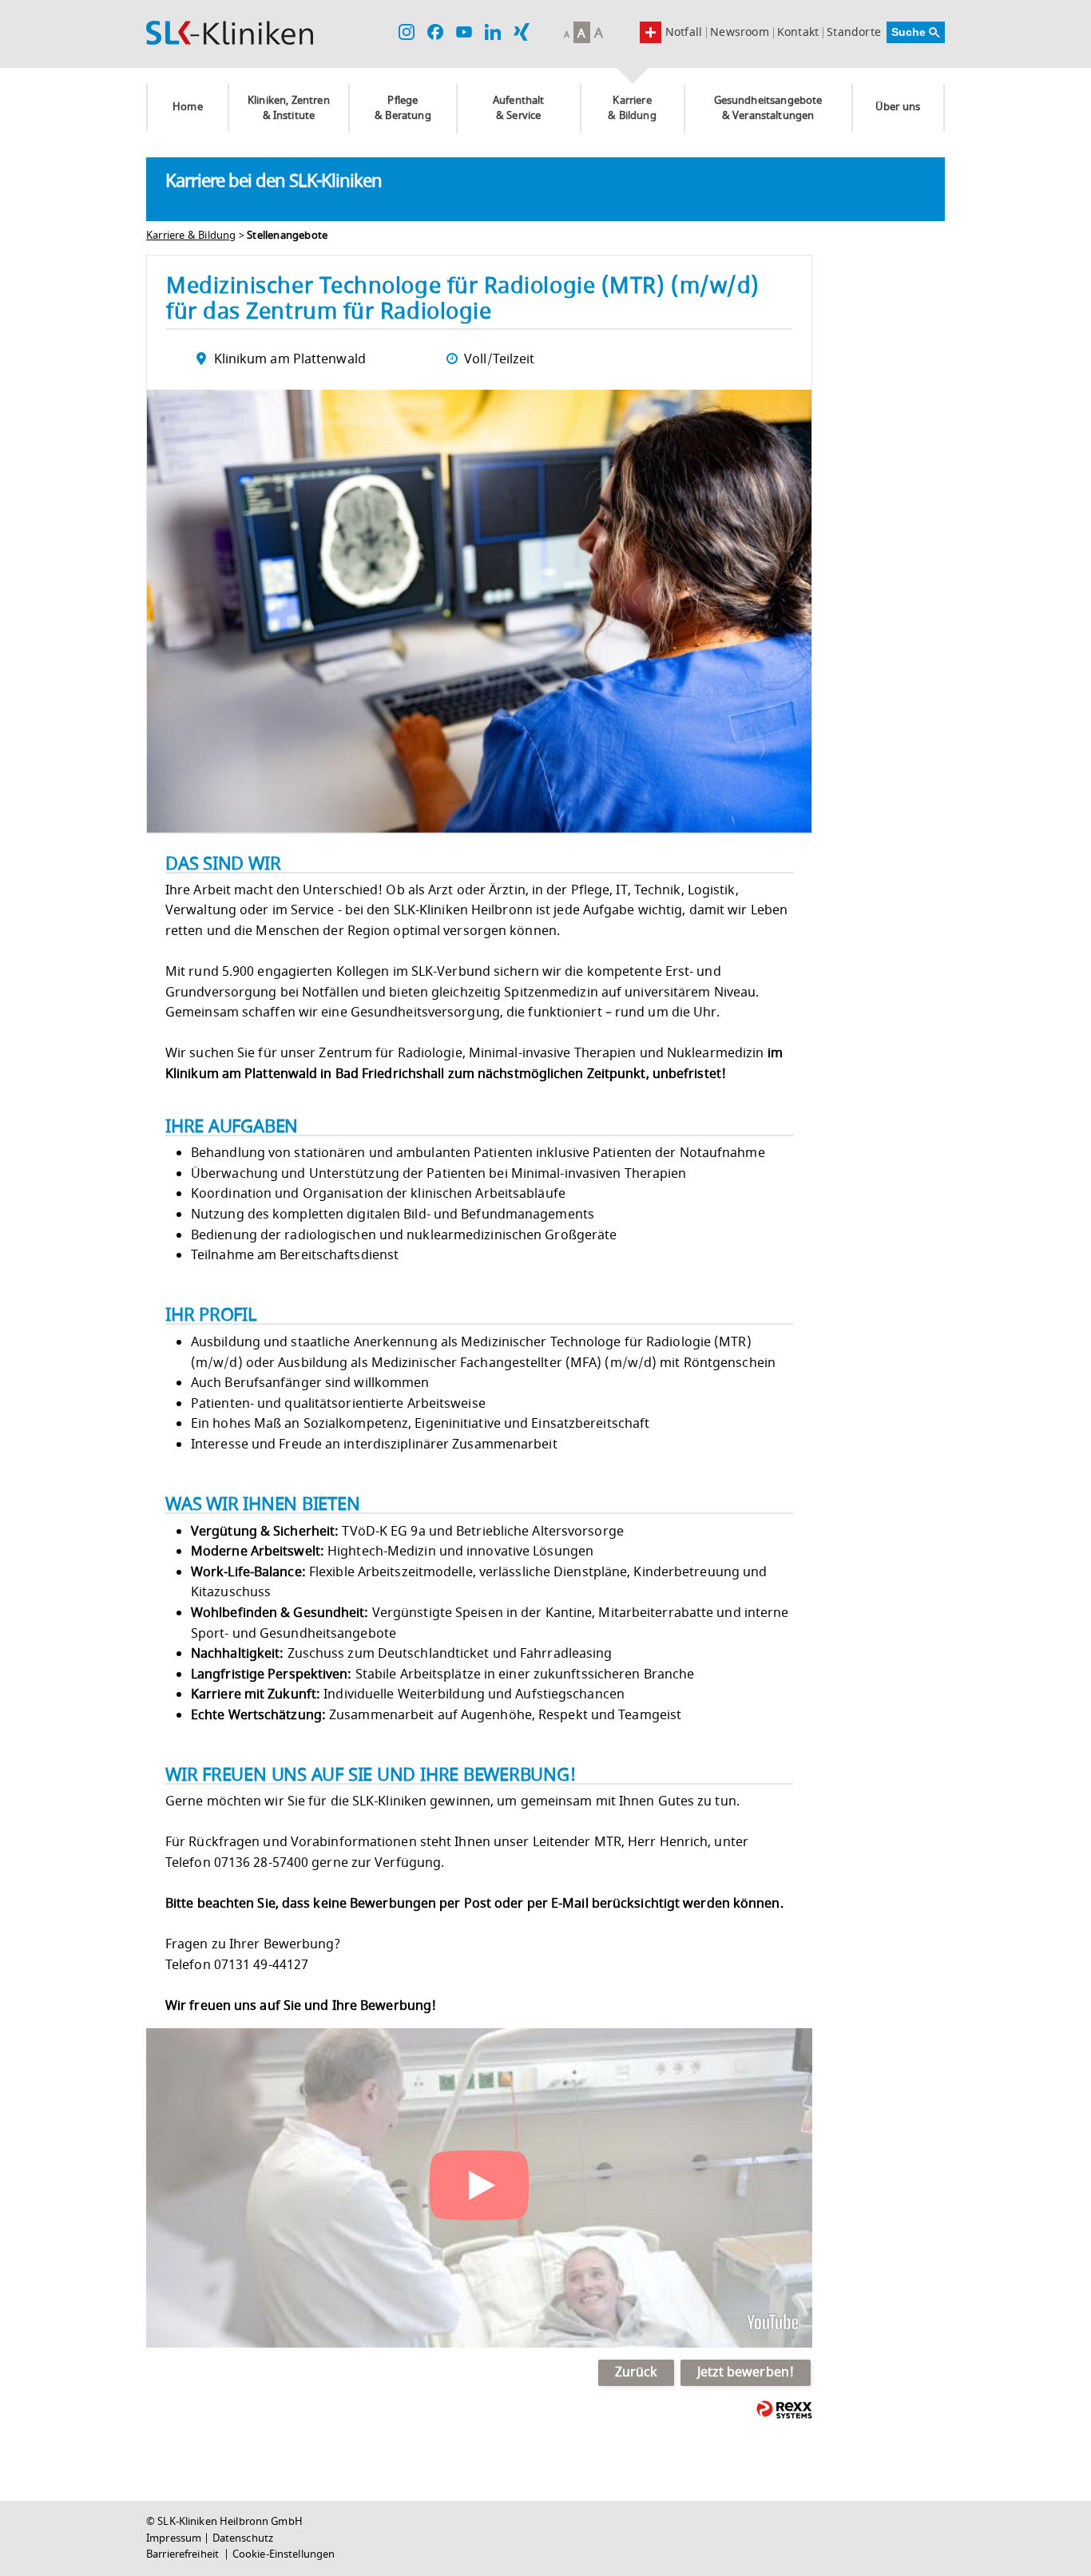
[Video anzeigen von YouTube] (479, 2188)
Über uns (898, 107)
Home (188, 107)
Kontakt (798, 33)
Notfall (684, 32)
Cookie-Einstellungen (284, 2554)
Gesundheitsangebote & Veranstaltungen (768, 108)
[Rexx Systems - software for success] (784, 2410)
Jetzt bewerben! (746, 2372)
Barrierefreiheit (184, 2554)
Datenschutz (243, 2538)
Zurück (637, 2372)
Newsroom (740, 33)
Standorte (854, 33)
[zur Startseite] (230, 33)
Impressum (174, 2538)
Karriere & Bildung (632, 108)
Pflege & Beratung (403, 108)
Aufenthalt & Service (519, 108)
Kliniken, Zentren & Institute (289, 108)
